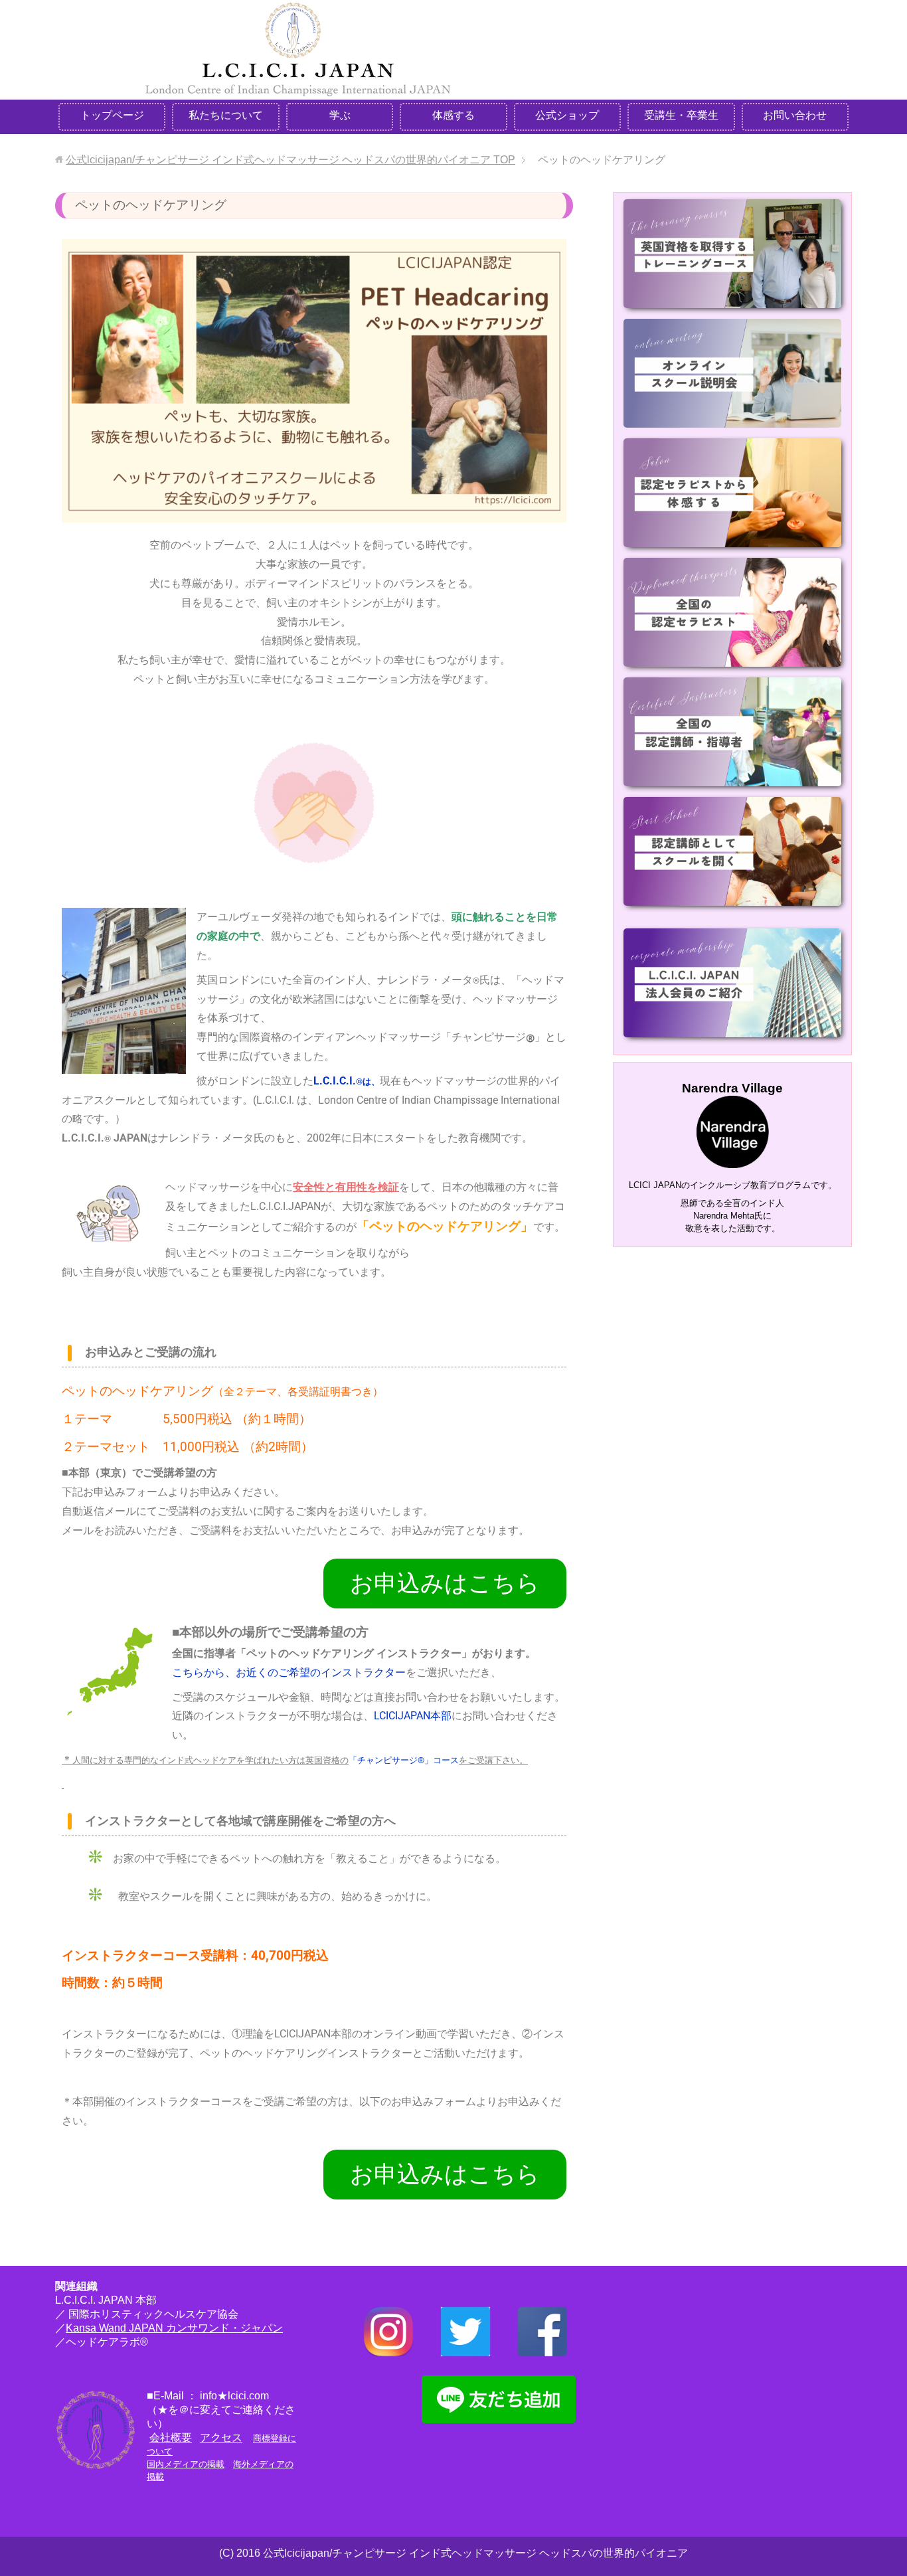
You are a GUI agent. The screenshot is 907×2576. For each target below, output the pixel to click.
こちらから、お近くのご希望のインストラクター (289, 1673)
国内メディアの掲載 (186, 2464)
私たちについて (226, 115)
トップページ (112, 115)
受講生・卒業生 (681, 115)
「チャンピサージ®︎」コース (404, 1760)
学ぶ (340, 115)
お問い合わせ (795, 115)
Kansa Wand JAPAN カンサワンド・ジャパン (174, 2328)
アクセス (221, 2438)
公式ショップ (567, 115)
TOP (290, 160)
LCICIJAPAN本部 (413, 1716)
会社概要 (171, 2438)
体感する (453, 115)
